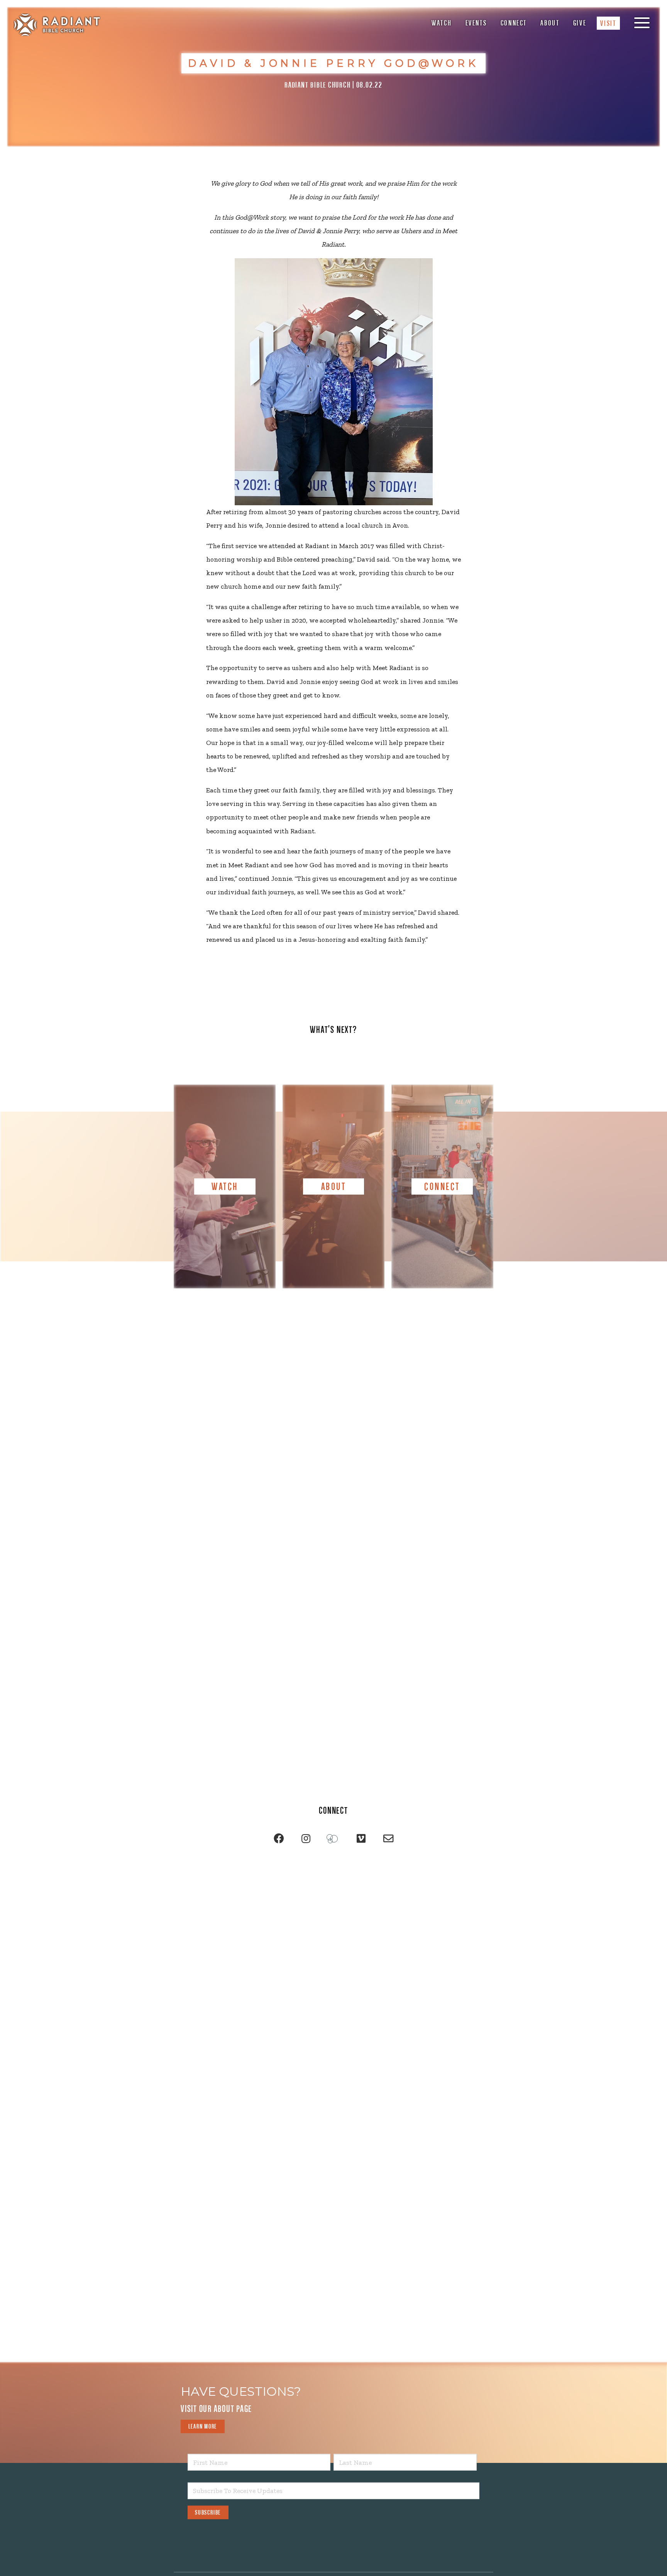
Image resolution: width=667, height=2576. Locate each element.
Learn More (203, 2426)
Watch (442, 23)
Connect (514, 23)
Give (580, 23)
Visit (608, 23)
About (550, 23)
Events (476, 23)
